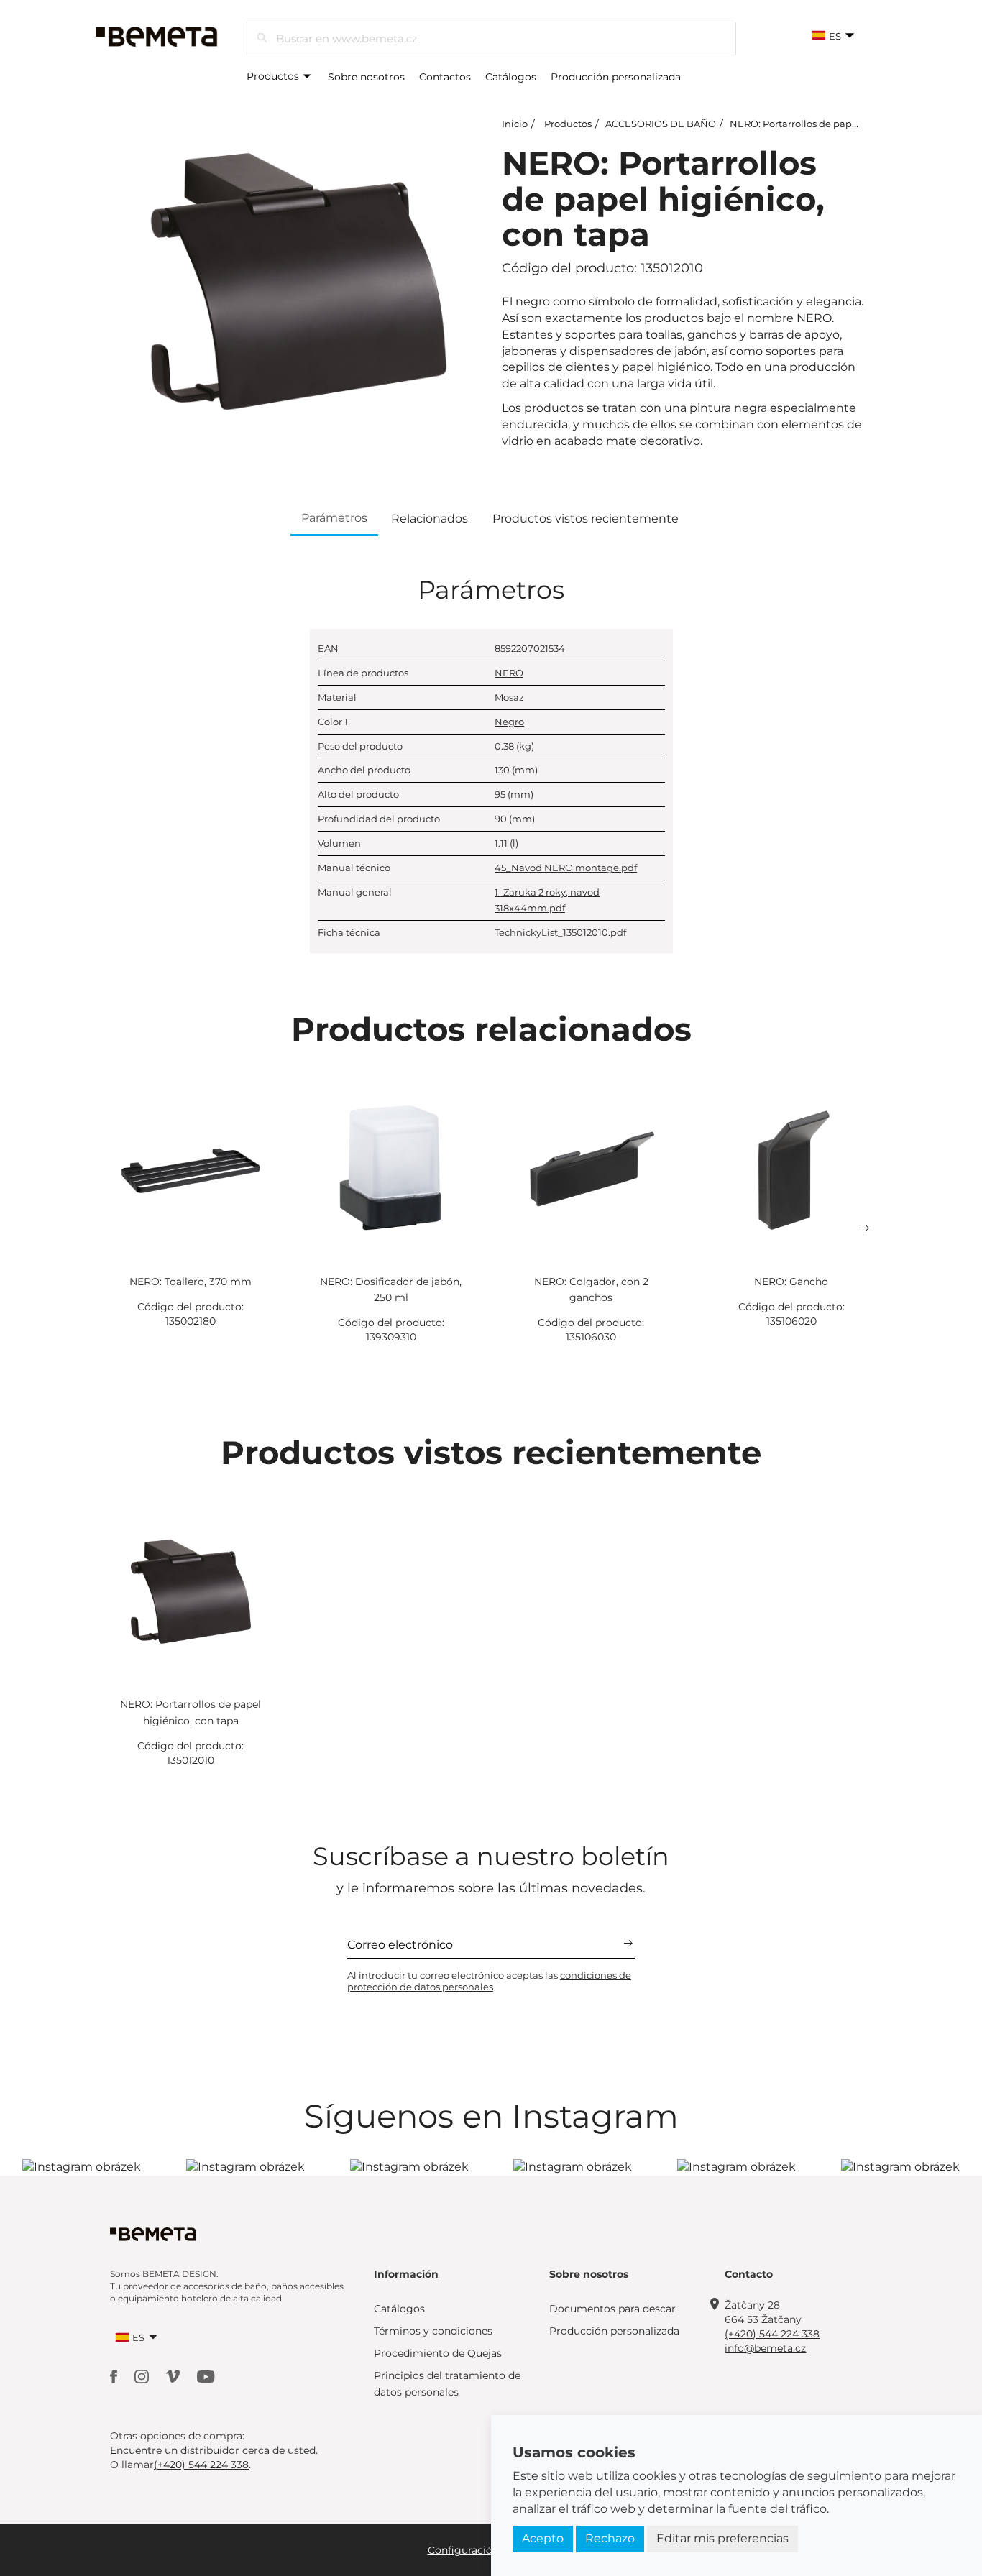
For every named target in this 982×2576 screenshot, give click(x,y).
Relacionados (430, 519)
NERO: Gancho (791, 1282)
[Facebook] (115, 2376)
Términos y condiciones (433, 2331)
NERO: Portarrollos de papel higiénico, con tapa (841, 124)
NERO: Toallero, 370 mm (191, 1282)
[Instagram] (143, 2376)
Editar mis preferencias (722, 2538)
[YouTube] (206, 2376)
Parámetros (334, 518)
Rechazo (610, 2538)
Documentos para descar (612, 2309)
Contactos (445, 77)
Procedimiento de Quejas (438, 2353)
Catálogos (511, 77)
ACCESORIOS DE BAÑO (661, 124)
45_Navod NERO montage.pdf (566, 868)
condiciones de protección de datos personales (489, 1981)
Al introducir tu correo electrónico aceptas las (489, 1981)
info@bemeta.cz (765, 2348)
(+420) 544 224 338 (772, 2334)
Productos (274, 76)
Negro (509, 722)
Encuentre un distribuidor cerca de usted (213, 2450)
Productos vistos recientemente (586, 519)
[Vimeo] (174, 2376)
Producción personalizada (616, 77)
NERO (509, 673)
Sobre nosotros (366, 77)
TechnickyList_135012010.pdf (560, 932)
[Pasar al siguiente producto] (865, 1228)
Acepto (543, 2538)
